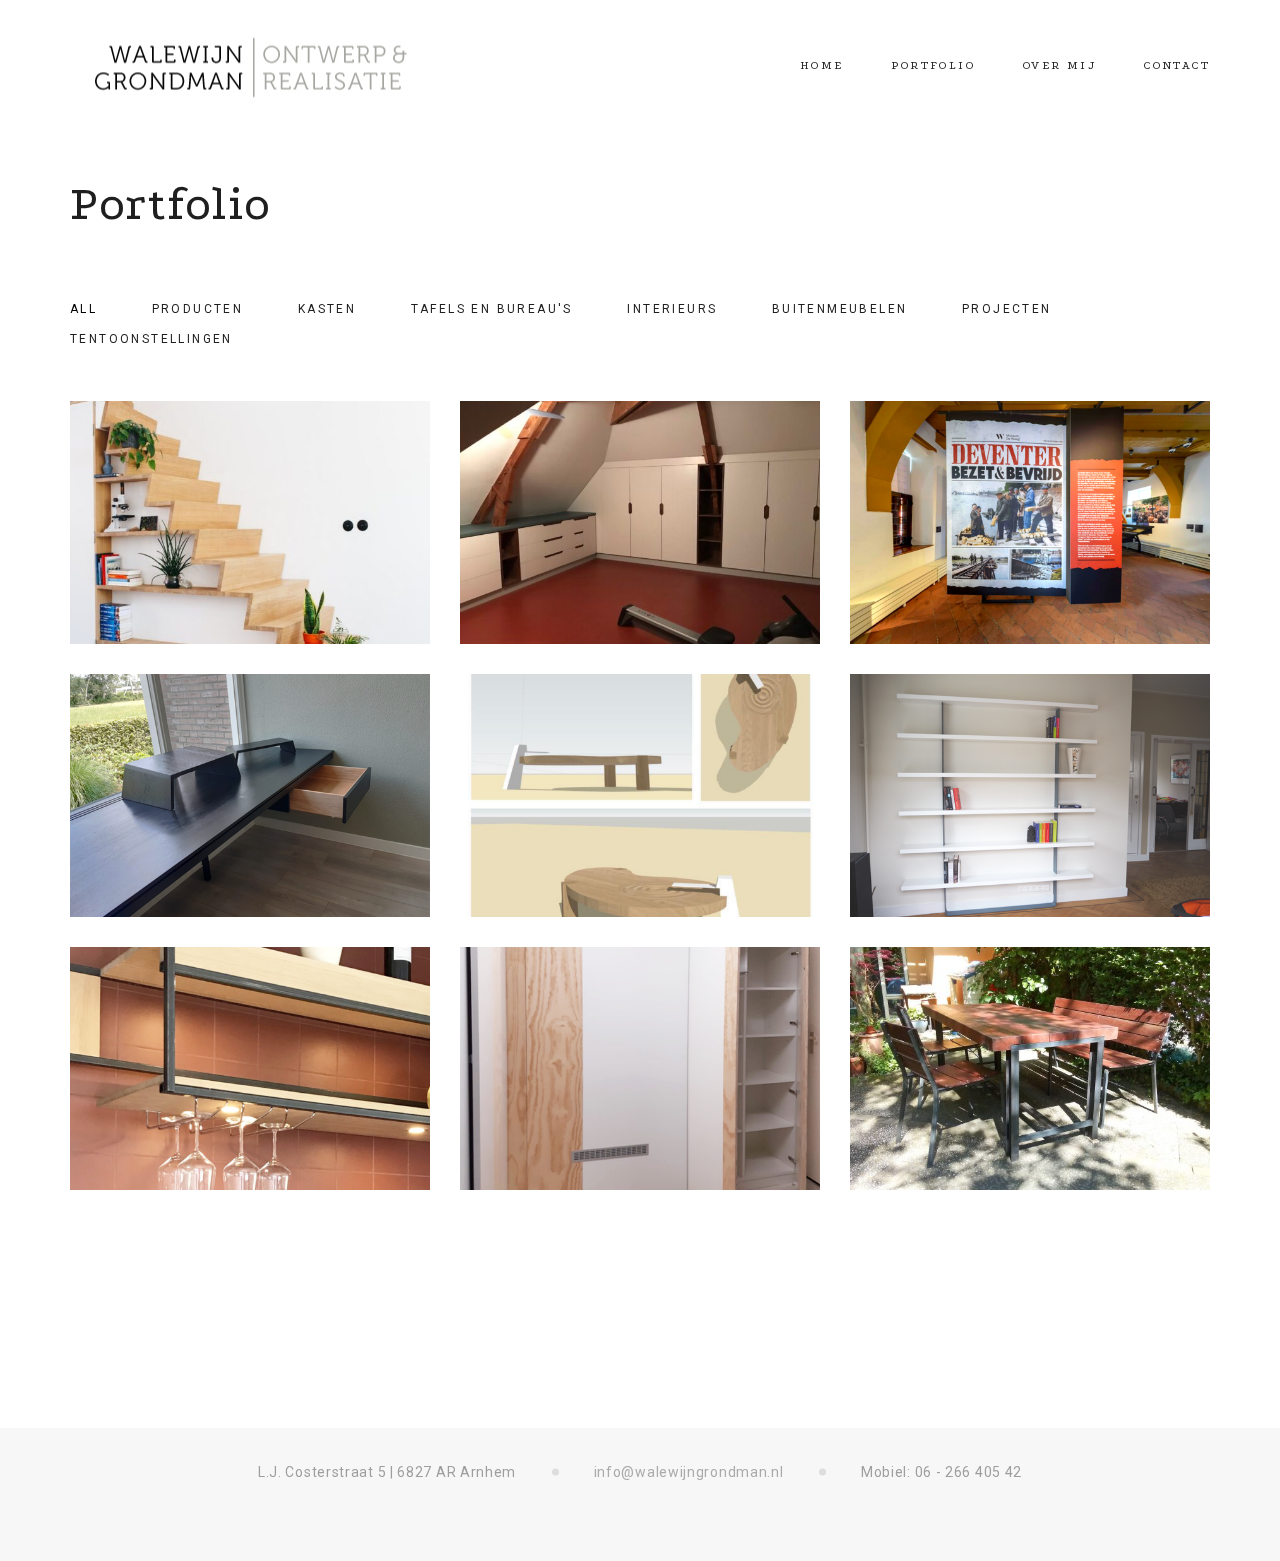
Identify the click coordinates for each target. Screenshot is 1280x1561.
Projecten (1007, 309)
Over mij (1059, 65)
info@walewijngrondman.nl (689, 1472)
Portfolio (933, 65)
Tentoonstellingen (151, 339)
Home (822, 65)
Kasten (327, 309)
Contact (1177, 65)
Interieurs (672, 309)
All (83, 309)
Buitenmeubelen (840, 309)
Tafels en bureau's (492, 309)
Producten (198, 309)
